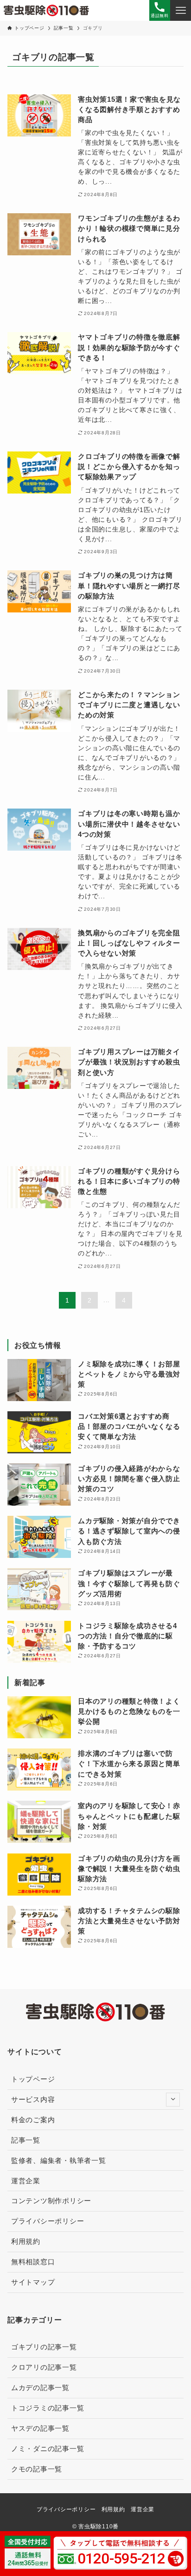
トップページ (33, 2079)
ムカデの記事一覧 (40, 2388)
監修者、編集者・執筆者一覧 (59, 2161)
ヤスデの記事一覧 (40, 2428)
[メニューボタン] (181, 10)
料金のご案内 (33, 2120)
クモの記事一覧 (37, 2469)
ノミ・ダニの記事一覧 (48, 2449)
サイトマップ (33, 2282)
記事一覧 (26, 2140)
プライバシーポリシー (48, 2221)
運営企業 (26, 2181)
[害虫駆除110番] (46, 10)
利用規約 (26, 2242)
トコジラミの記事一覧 (48, 2408)
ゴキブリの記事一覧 (44, 2347)
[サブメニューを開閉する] (173, 2100)
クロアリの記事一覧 (44, 2367)
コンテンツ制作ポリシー (51, 2201)
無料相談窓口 (33, 2262)
